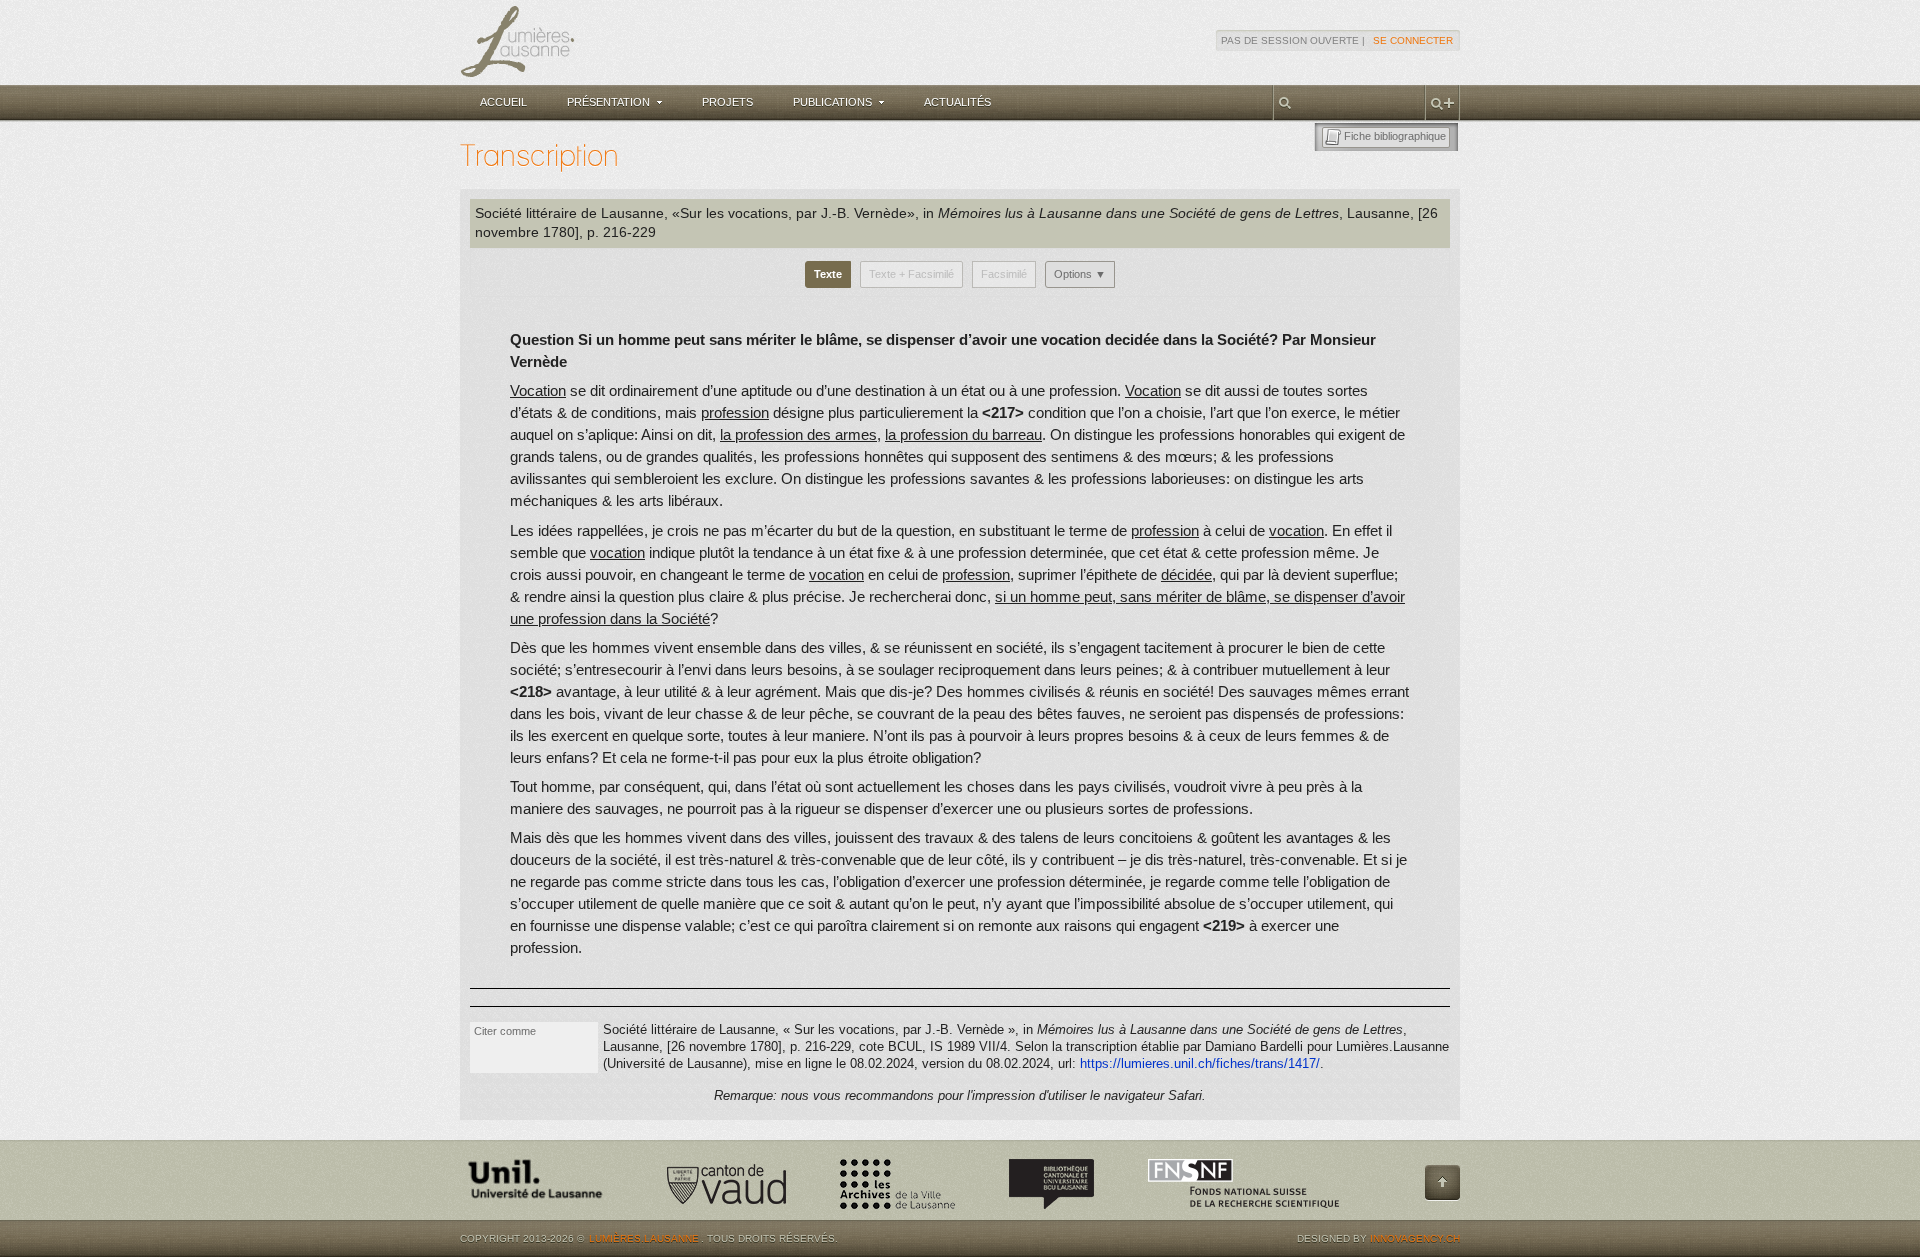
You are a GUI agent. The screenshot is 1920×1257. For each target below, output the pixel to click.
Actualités (957, 102)
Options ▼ (1080, 274)
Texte (828, 274)
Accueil (503, 102)
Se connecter (1413, 40)
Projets (727, 102)
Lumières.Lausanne (644, 1238)
